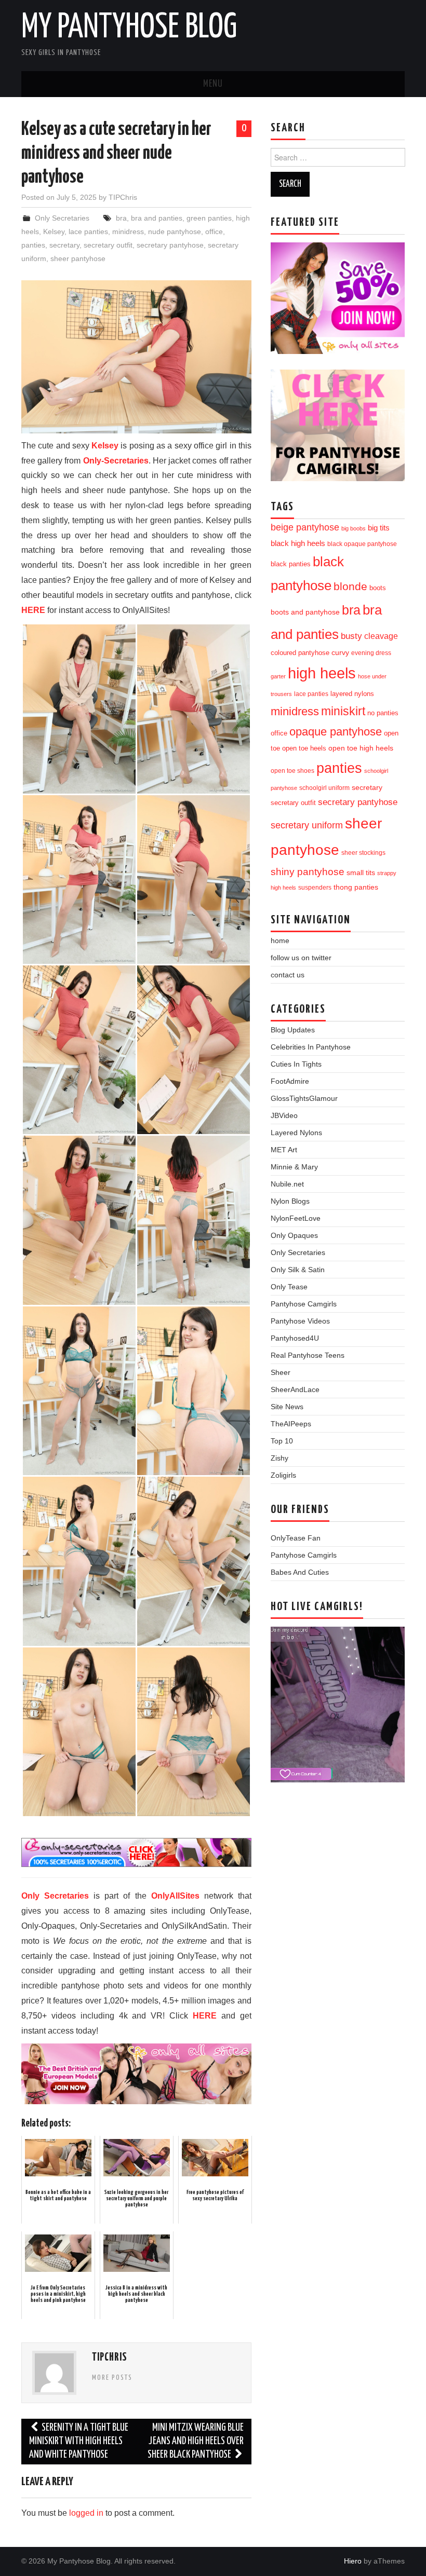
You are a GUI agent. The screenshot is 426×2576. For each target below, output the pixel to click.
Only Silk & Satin (298, 1270)
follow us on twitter (301, 958)
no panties (383, 713)
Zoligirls (283, 1475)
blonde (350, 586)
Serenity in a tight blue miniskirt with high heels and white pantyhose (79, 2441)
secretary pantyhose (170, 245)
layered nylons (352, 694)
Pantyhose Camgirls (304, 1304)
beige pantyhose (305, 527)
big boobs (354, 528)
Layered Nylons (296, 1133)
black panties (291, 564)
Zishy (279, 1458)
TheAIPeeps (291, 1424)
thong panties (356, 887)
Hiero (353, 2561)
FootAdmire (290, 1081)
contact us (288, 975)
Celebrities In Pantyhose (311, 1047)
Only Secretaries (62, 218)
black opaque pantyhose (362, 544)
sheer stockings (363, 853)
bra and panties (157, 218)
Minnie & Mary (294, 1167)
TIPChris (123, 197)
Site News (287, 1407)
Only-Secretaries (116, 461)
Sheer (281, 1372)
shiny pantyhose (308, 872)
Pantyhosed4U (295, 1338)
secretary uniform (307, 825)
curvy (340, 653)
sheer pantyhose (78, 258)
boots (378, 588)
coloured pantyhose (300, 653)
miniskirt (343, 711)
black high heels (298, 543)
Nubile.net (287, 1184)
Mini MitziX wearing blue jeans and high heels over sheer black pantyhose (196, 2441)
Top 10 (282, 1441)
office (214, 231)
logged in (86, 2513)
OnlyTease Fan (296, 1538)
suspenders (315, 888)
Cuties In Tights (296, 1064)
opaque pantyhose (336, 732)
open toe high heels (361, 748)
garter (278, 676)
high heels (322, 673)
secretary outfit (108, 245)
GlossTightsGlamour (304, 1098)
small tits (361, 873)
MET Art (284, 1150)
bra (121, 218)
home (280, 941)
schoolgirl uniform (324, 788)
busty (351, 636)
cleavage (381, 636)
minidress (128, 231)
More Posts (112, 2378)
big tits (379, 528)
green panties (209, 218)
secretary (64, 245)
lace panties (88, 231)
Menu (213, 84)
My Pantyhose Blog (129, 28)
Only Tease (289, 1287)
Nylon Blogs (290, 1201)
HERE (33, 610)
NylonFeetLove (296, 1218)
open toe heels (304, 748)
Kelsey (54, 231)
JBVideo (284, 1115)
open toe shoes (292, 771)
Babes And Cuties (300, 1572)
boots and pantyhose (305, 612)
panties (33, 245)
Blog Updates (293, 1030)
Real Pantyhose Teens (308, 1355)
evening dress (371, 653)
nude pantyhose (175, 231)
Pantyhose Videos (300, 1321)
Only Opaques (294, 1235)
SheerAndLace (295, 1389)
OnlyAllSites (175, 1896)
